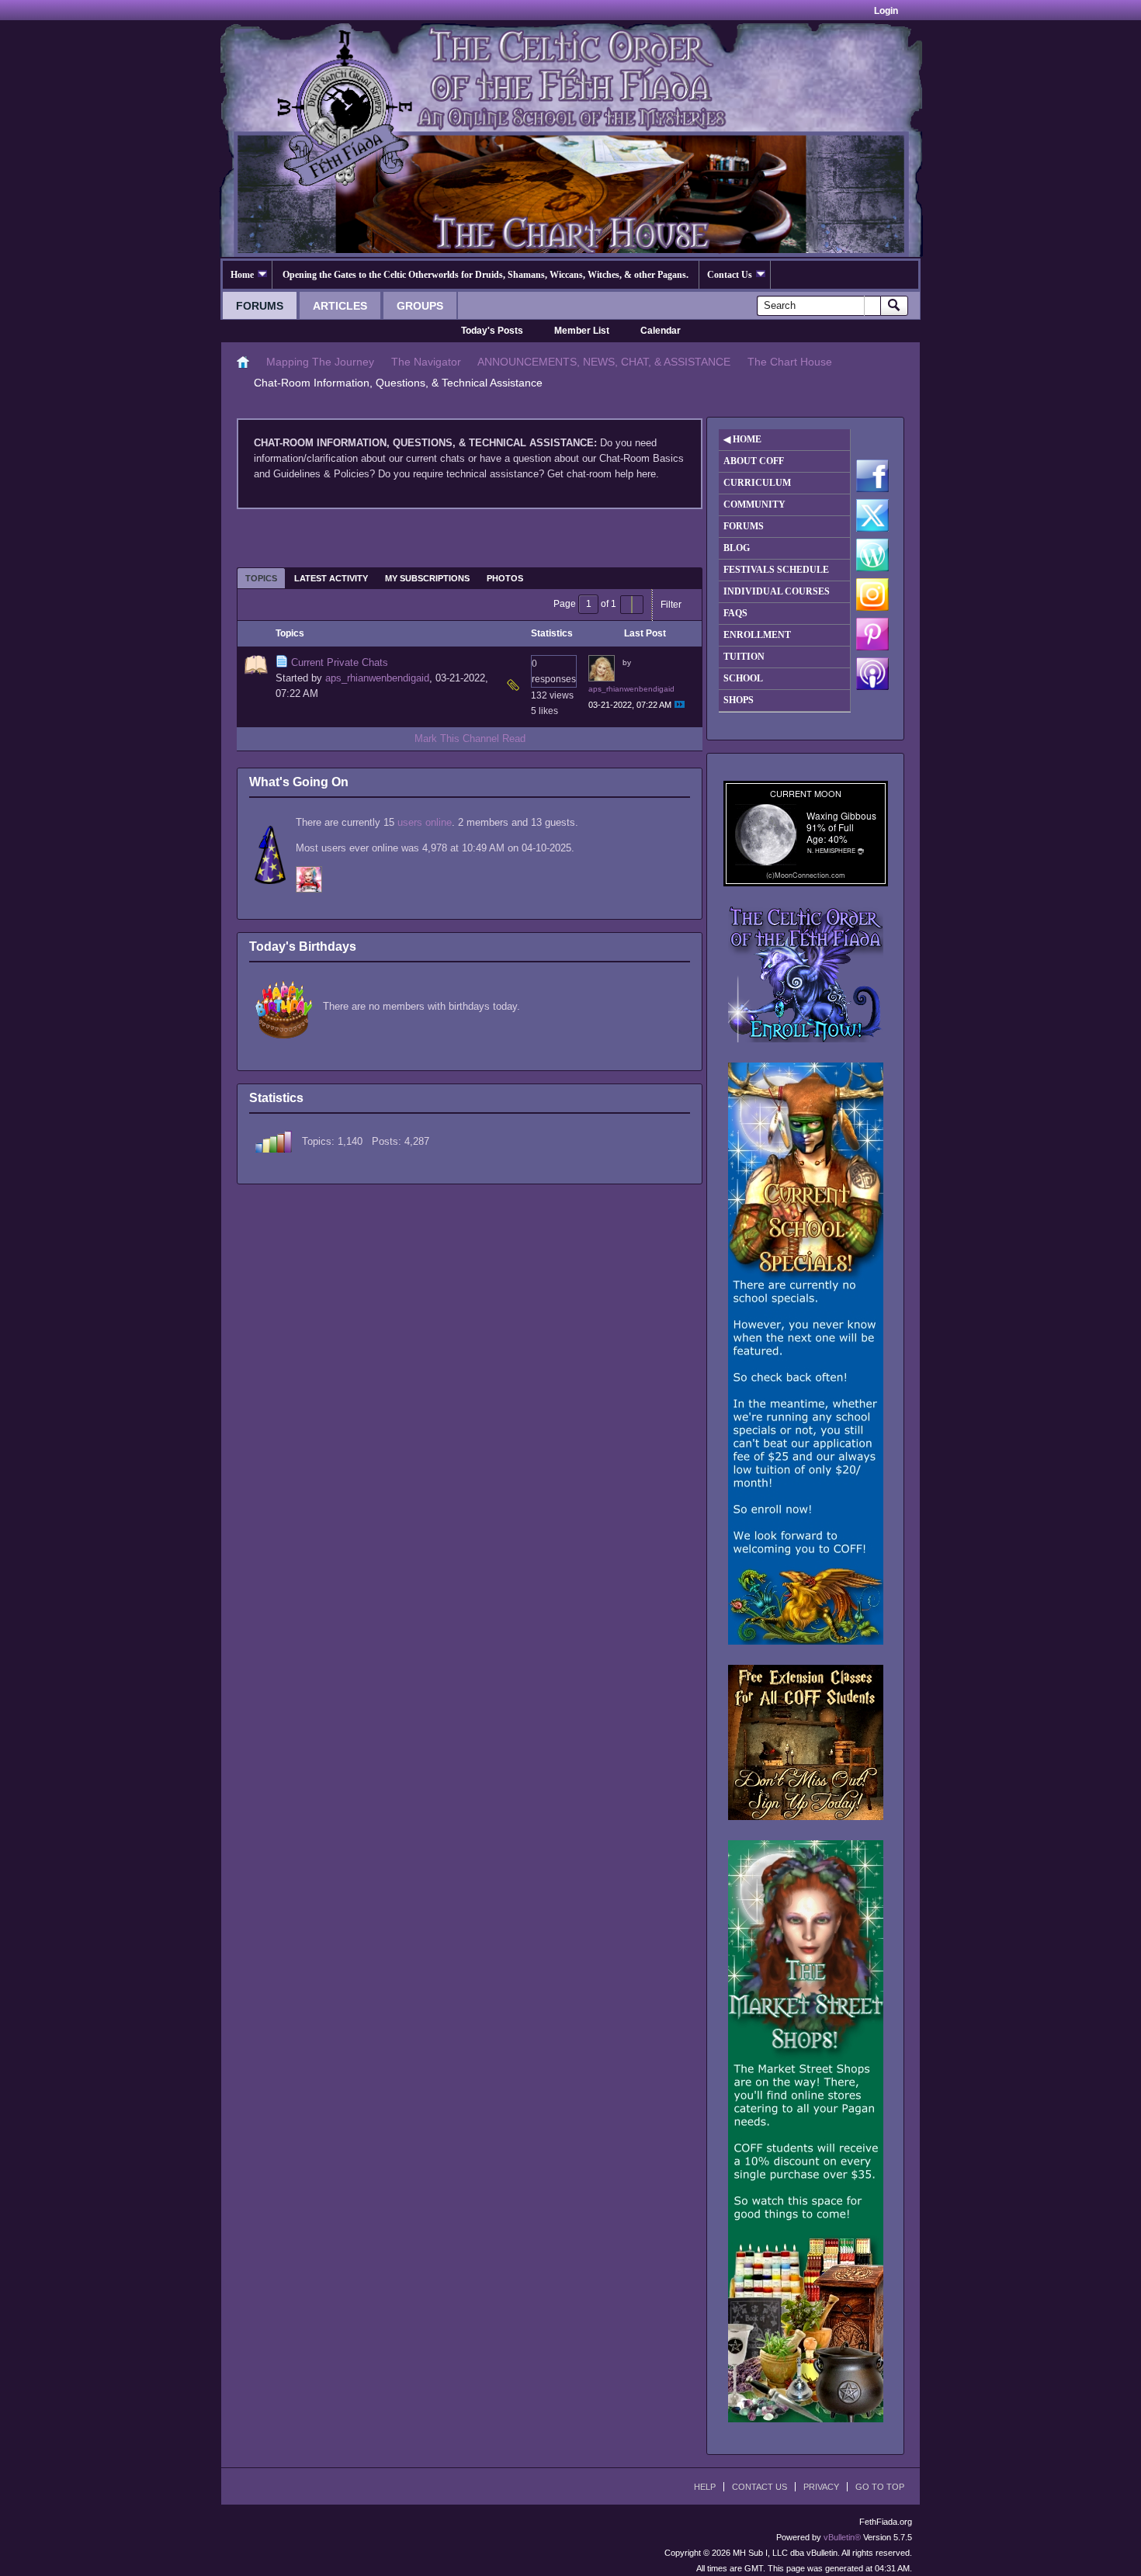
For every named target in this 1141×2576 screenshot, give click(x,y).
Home (242, 275)
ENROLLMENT (757, 635)
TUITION (744, 657)
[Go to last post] (680, 704)
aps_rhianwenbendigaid (377, 678)
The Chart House (790, 362)
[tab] (261, 578)
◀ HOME (742, 439)
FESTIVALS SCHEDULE (776, 570)
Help (705, 2487)
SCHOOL (743, 678)
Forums (260, 306)
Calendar (661, 331)
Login (886, 11)
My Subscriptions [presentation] (427, 578)
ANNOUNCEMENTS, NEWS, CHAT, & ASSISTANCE (604, 362)
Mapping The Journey (320, 362)
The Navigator (426, 362)
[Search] (894, 306)
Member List (582, 331)
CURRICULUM (757, 483)
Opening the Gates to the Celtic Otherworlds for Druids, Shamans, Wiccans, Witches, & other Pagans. (486, 275)
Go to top (880, 2487)
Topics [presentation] (261, 578)
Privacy (821, 2487)
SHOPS (739, 700)
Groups (420, 306)
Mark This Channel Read (470, 738)
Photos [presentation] (505, 578)
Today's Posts (492, 331)
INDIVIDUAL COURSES (777, 591)
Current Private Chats (340, 662)
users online (425, 822)
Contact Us (730, 275)
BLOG (737, 548)
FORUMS (744, 526)
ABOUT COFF (754, 461)
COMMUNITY (754, 504)
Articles (340, 306)
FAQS (735, 613)
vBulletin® (842, 2537)
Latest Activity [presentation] (331, 578)
